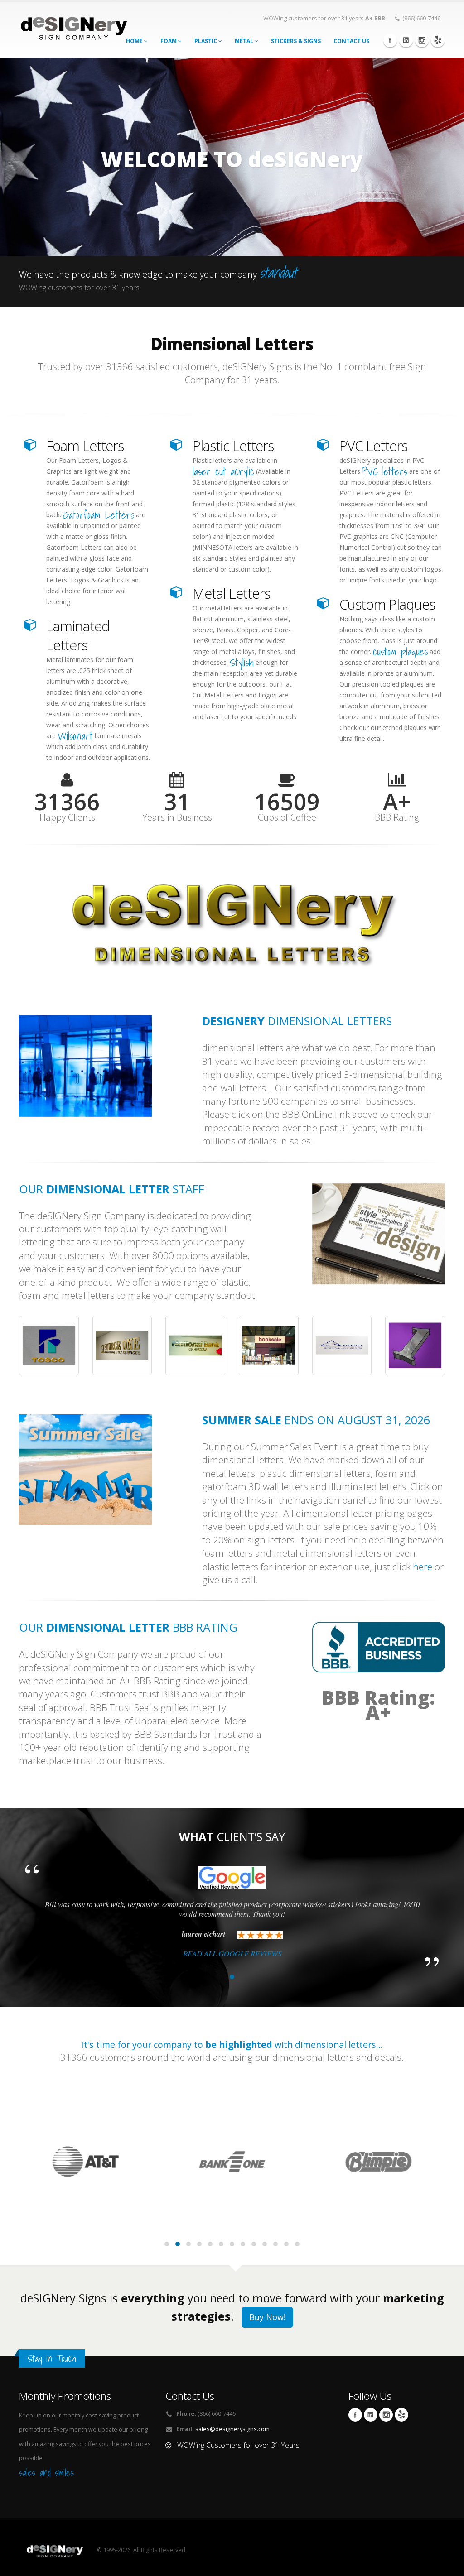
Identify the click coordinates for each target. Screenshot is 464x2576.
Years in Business (177, 817)
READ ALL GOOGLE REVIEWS (232, 1954)
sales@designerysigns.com (232, 2429)
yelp (438, 40)
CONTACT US (351, 41)
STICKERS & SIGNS (296, 41)
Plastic (206, 41)
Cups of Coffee (287, 817)
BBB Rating (397, 817)
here (423, 1567)
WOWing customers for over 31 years (324, 18)
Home (135, 41)
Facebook (390, 40)
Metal (245, 41)
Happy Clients (67, 817)
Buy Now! (267, 2317)
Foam (169, 41)
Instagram (422, 40)
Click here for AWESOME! (232, 209)
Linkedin (406, 40)
